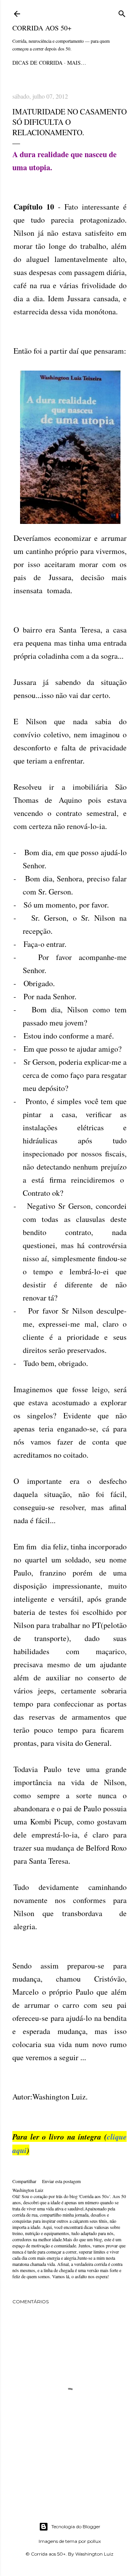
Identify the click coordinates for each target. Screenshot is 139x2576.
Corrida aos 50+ (42, 28)
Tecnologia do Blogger (76, 2526)
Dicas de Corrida (37, 63)
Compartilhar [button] (24, 2181)
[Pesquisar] (122, 13)
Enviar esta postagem (61, 2181)
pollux (94, 2541)
